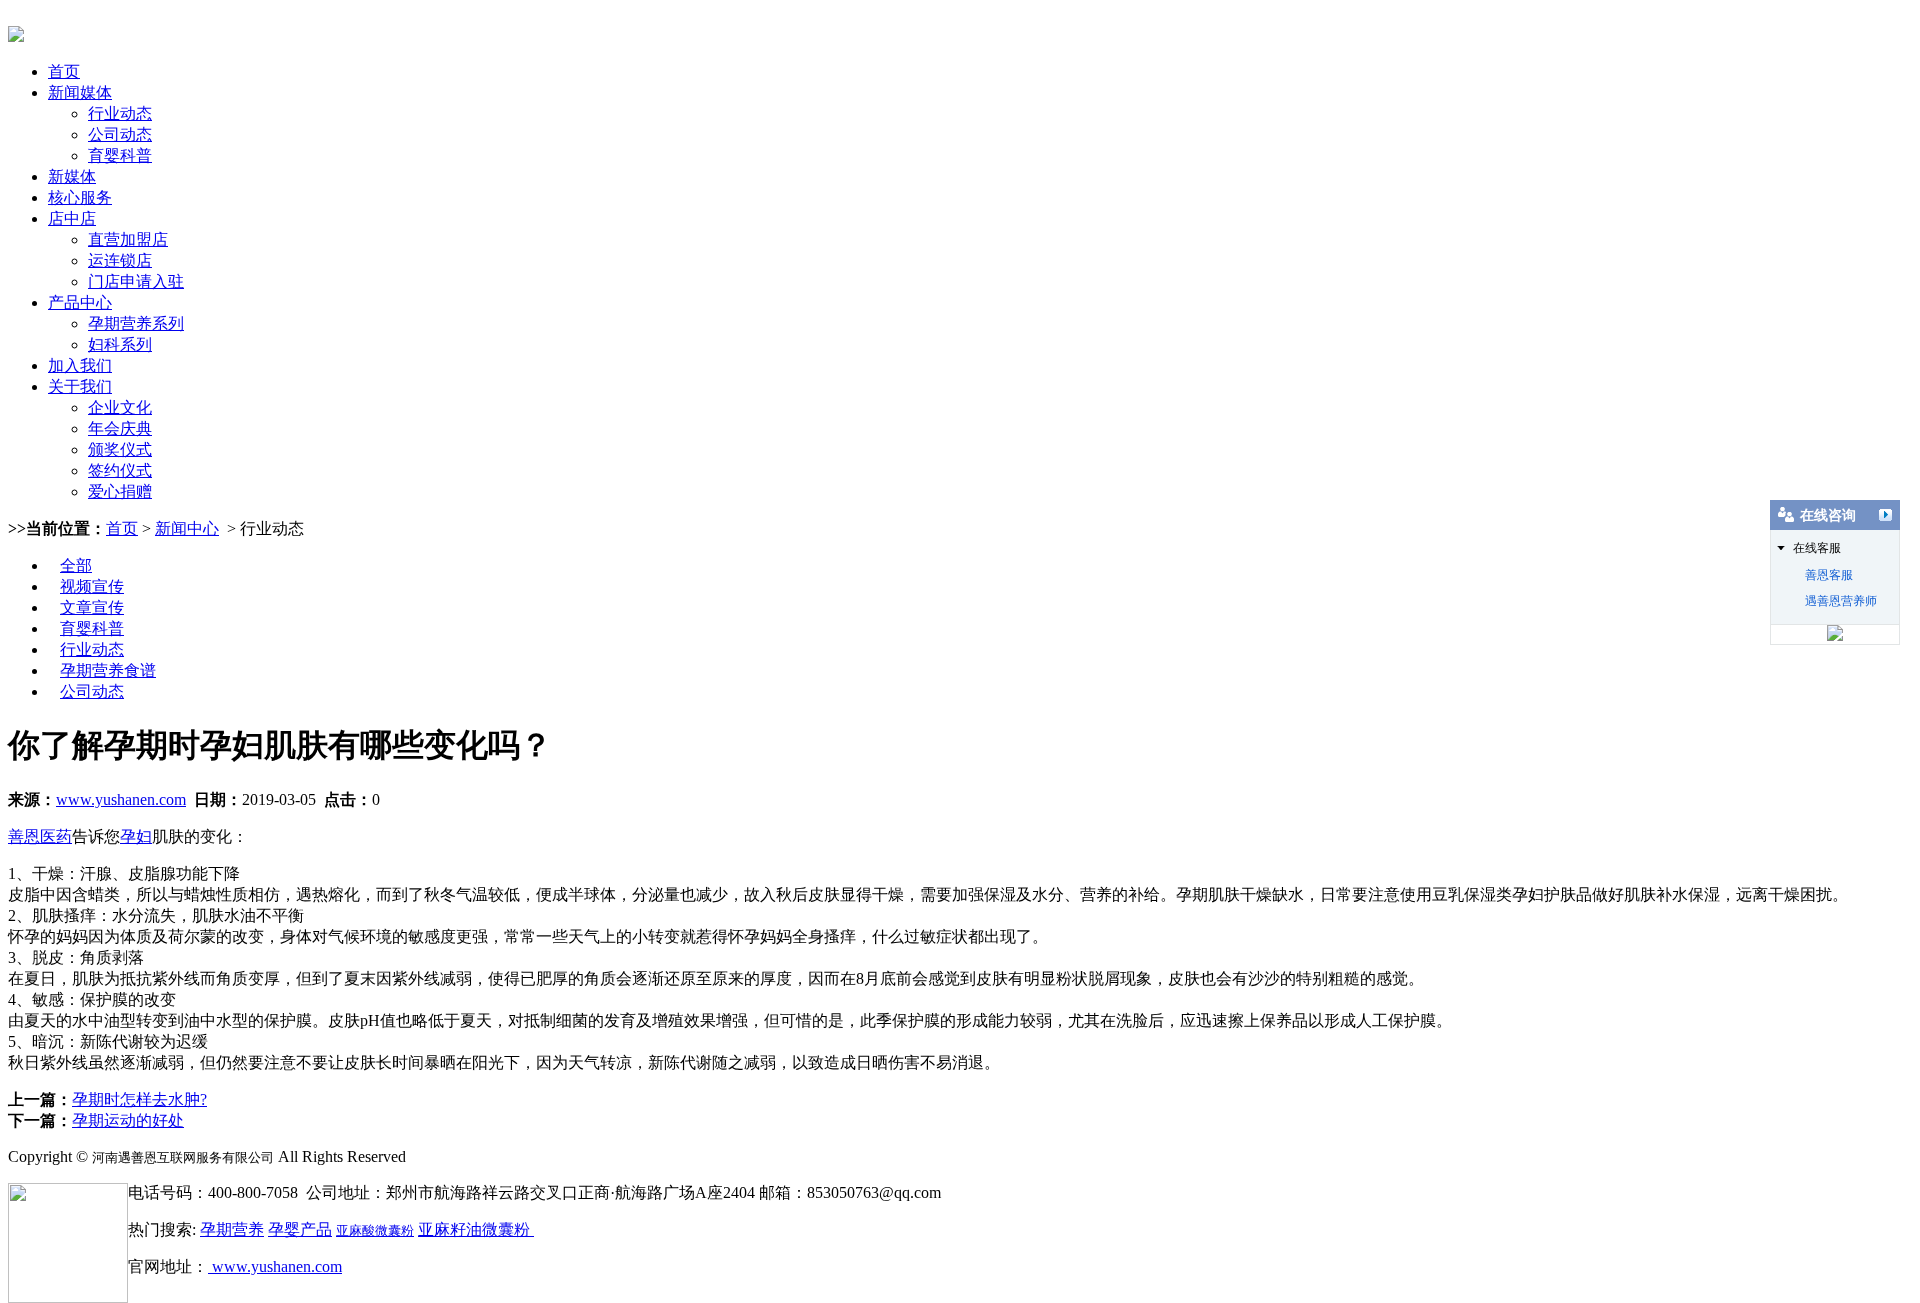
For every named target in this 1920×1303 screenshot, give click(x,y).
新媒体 (72, 176)
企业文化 (120, 407)
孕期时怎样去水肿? (139, 1099)
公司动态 (120, 134)
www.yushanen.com (121, 799)
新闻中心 (187, 528)
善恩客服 (1829, 575)
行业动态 (120, 113)
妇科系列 (120, 344)
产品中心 (80, 302)
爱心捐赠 (120, 491)
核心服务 (80, 197)
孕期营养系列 (136, 323)
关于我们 (80, 386)
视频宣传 (92, 586)
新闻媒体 (80, 92)
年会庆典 (120, 428)
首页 (64, 71)
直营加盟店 (128, 239)
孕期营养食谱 (108, 670)
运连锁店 (120, 260)
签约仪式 (120, 470)
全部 (76, 565)
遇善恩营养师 (1841, 601)
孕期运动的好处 (128, 1120)
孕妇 (136, 836)
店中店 (72, 218)
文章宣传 (92, 607)
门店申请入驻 (136, 281)
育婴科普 (120, 155)
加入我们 (80, 365)
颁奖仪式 (120, 449)
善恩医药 (40, 836)
